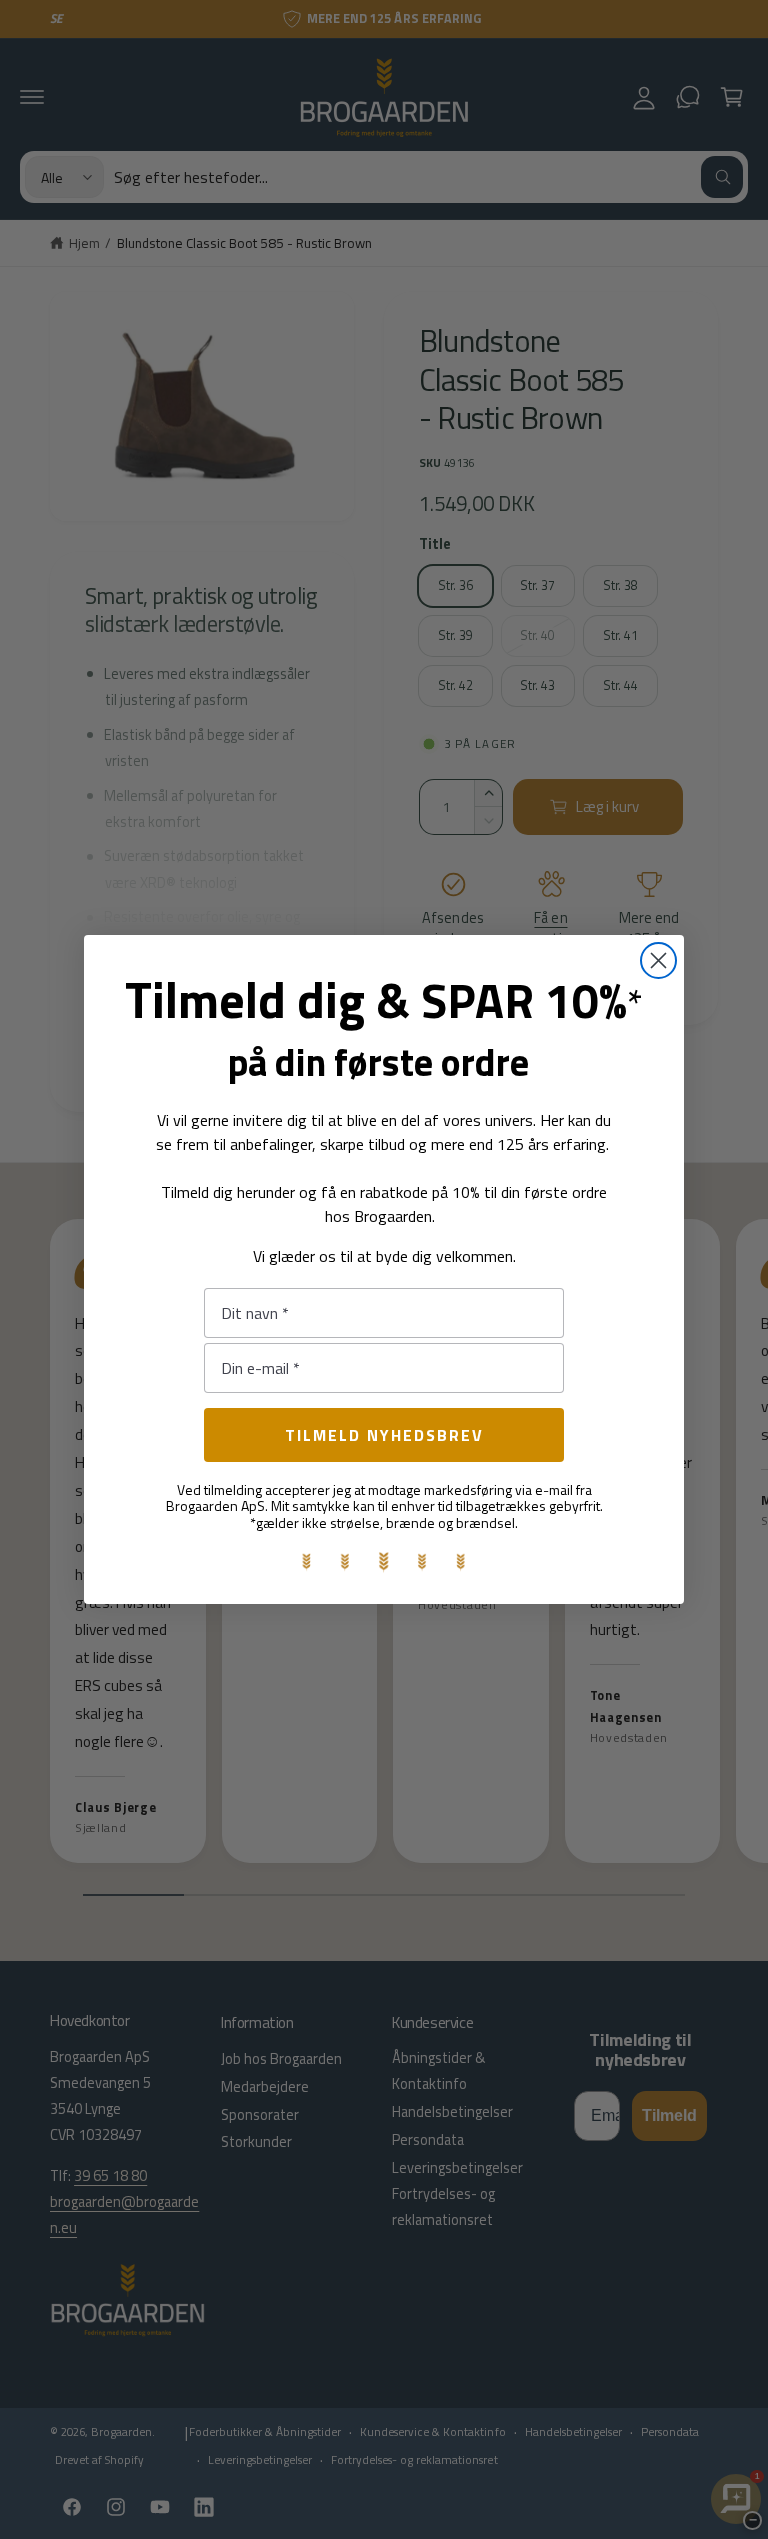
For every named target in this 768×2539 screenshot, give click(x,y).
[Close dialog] (658, 960)
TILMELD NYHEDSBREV (384, 1435)
